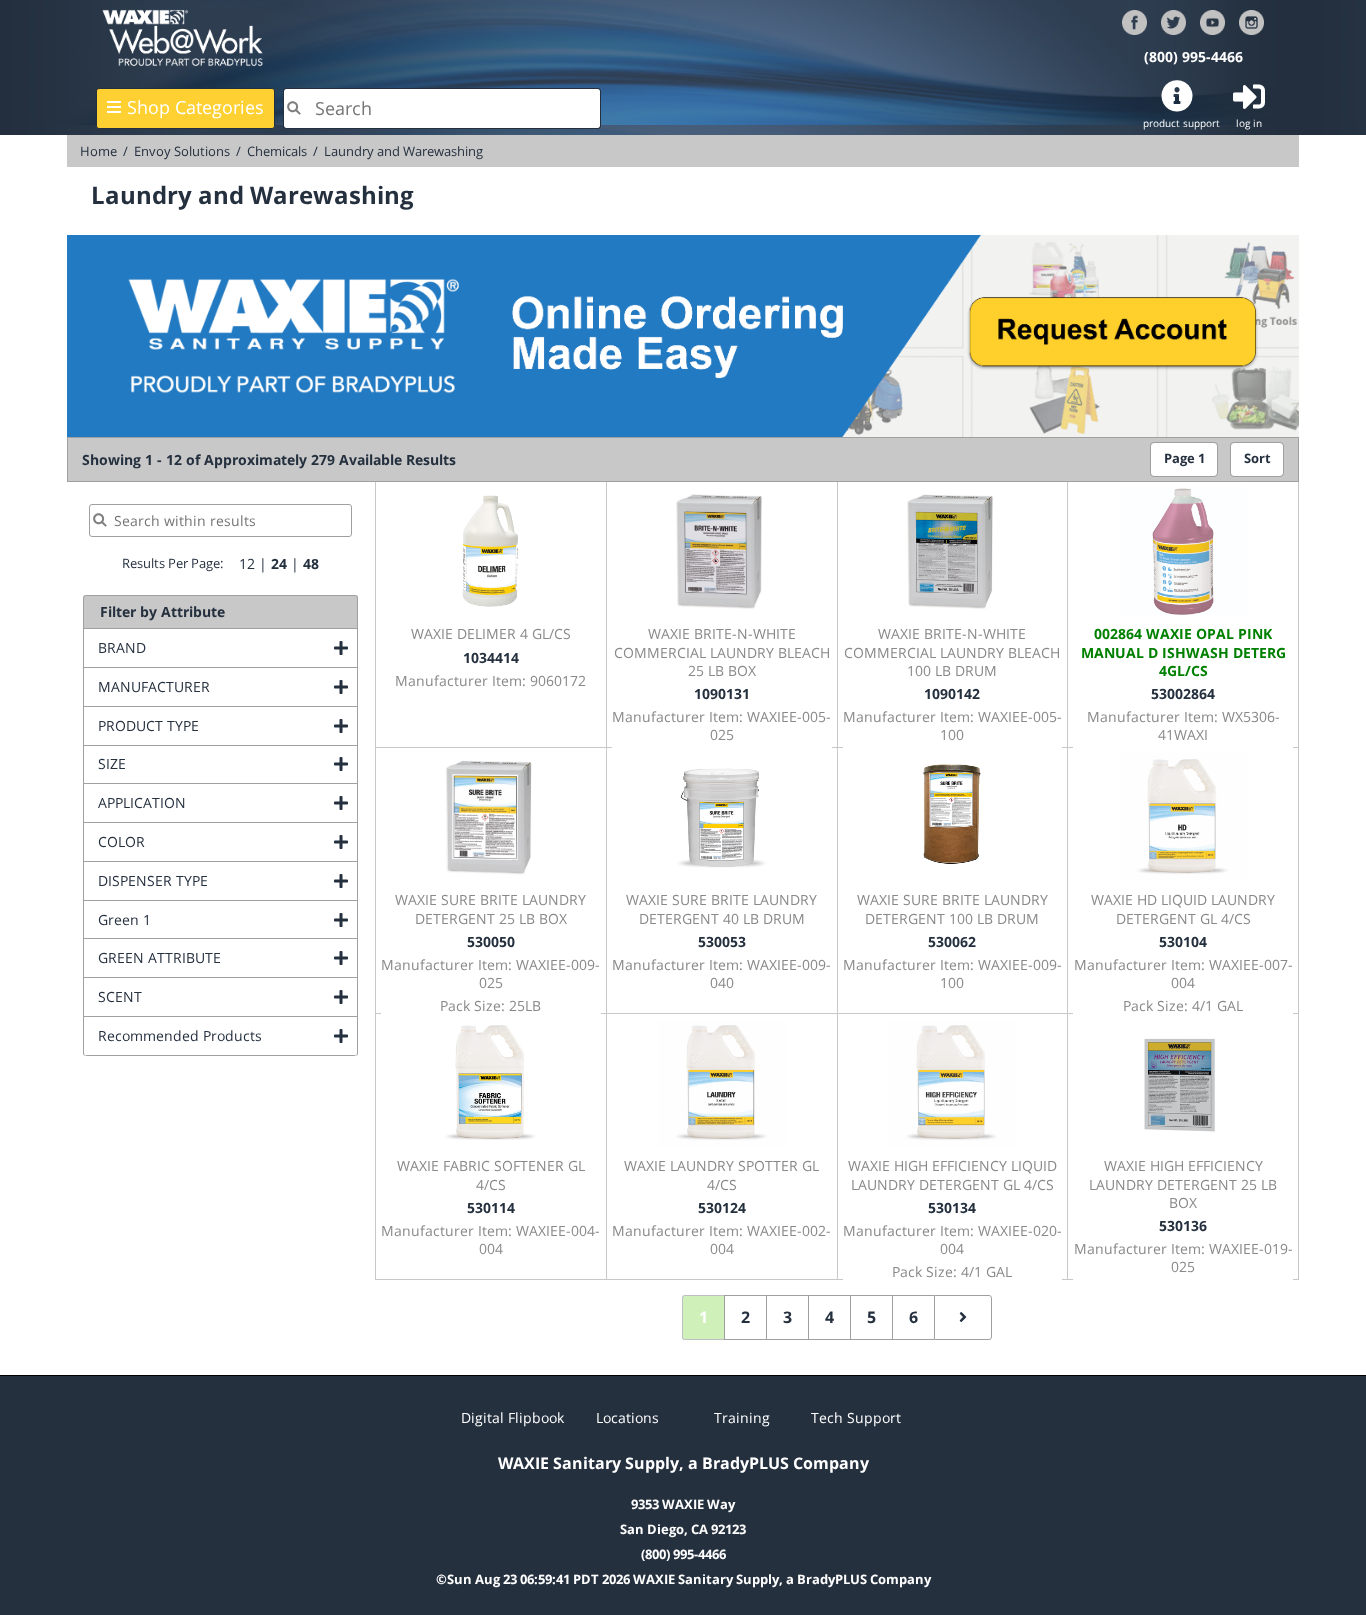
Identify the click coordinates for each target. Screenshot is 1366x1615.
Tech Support (856, 1417)
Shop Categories (195, 107)
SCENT (201, 996)
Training (742, 1417)
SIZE (193, 763)
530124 (722, 1207)
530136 (1183, 1225)
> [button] (963, 1317)
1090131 (722, 693)
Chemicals (277, 151)
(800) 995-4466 (1193, 56)
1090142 (952, 693)
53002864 (1183, 693)
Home (98, 151)
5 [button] (871, 1317)
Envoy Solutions (182, 151)
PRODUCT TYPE (227, 725)
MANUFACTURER (227, 686)
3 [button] (787, 1317)
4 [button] (829, 1317)
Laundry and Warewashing (403, 151)
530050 (491, 941)
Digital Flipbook (512, 1417)
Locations (627, 1417)
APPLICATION (223, 802)
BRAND (203, 647)
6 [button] (913, 1317)
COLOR (202, 841)
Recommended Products (227, 1035)
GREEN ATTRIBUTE (227, 957)
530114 (491, 1207)
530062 (952, 941)
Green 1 (205, 919)
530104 (1183, 941)
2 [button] (745, 1317)
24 (279, 563)
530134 (952, 1207)
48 (311, 563)
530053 (722, 941)
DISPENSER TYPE (227, 880)
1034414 (491, 657)
